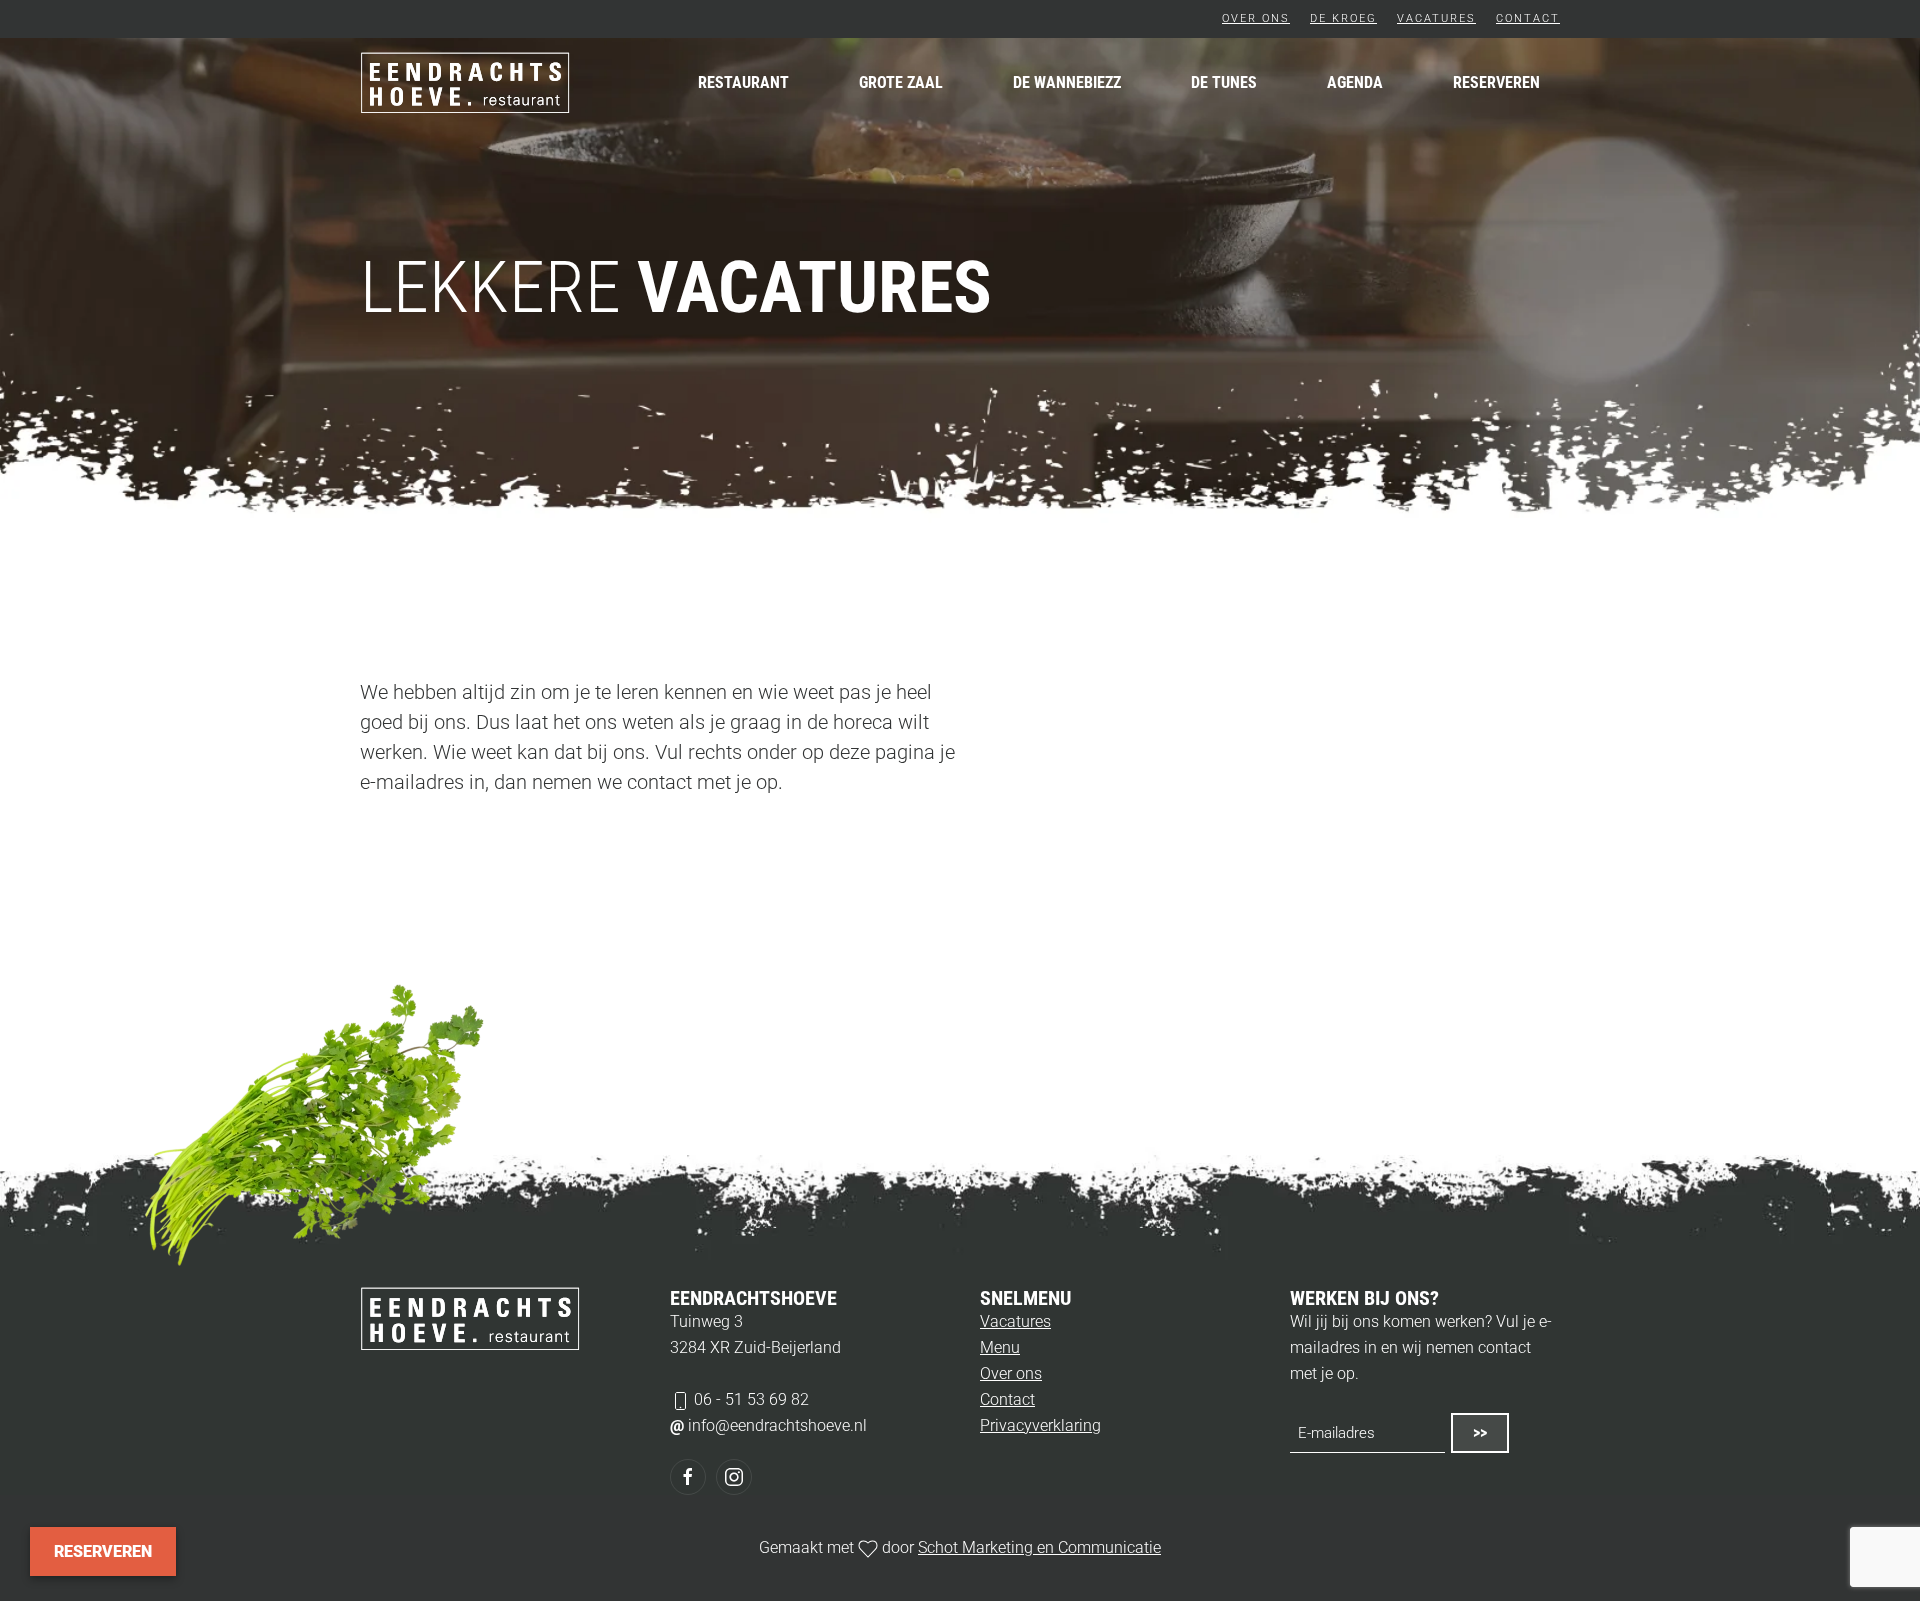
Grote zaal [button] (901, 82)
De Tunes (1224, 82)
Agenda (1355, 82)
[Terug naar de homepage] (465, 83)
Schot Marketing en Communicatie (1039, 1547)
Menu (1000, 1347)
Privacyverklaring (1040, 1425)
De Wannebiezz (1067, 82)
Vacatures (1436, 18)
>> (1480, 1432)
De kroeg (1343, 18)
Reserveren (1496, 82)
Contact (1528, 18)
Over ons (1256, 18)
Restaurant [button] (743, 82)
